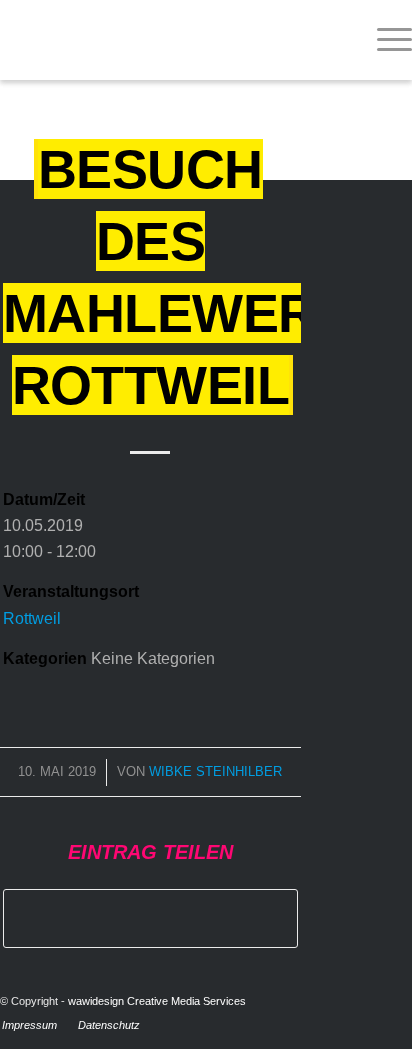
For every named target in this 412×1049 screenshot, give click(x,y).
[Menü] (384, 40)
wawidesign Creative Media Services (157, 1001)
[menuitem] (384, 40)
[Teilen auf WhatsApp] (150, 918)
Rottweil (32, 618)
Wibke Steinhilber (215, 771)
